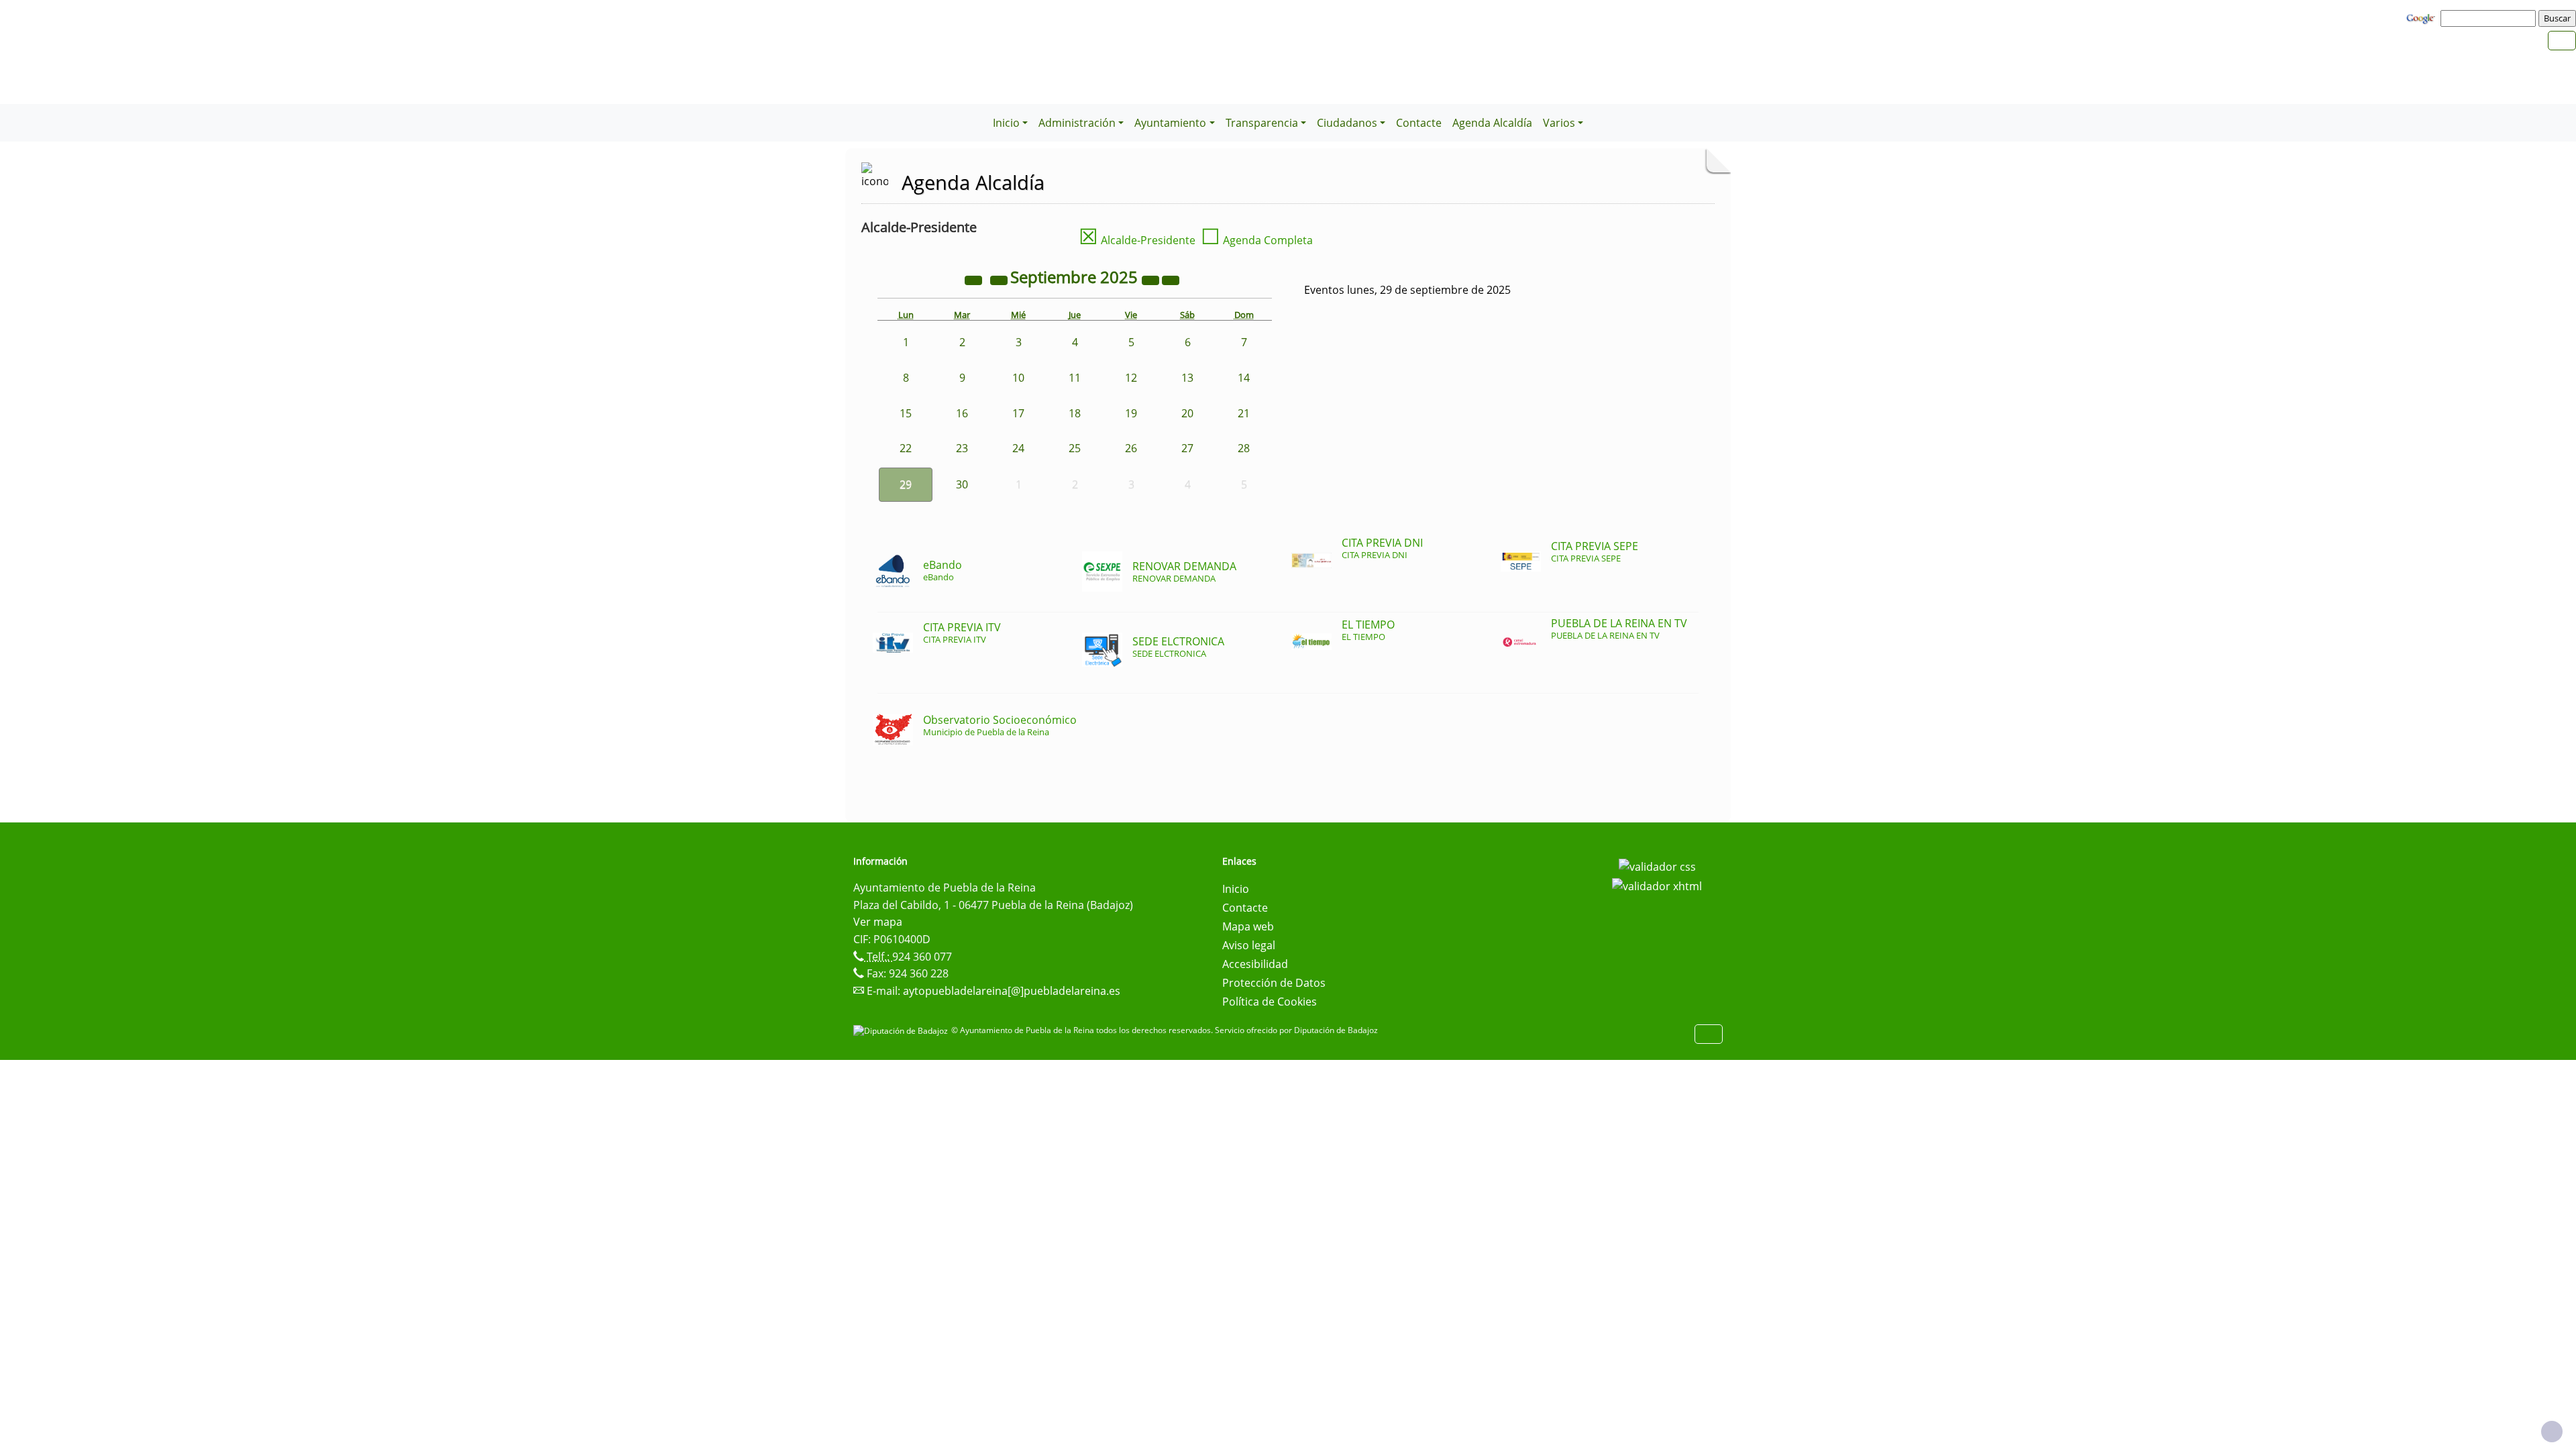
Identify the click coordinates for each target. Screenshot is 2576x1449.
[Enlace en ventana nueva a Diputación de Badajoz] (902, 1030)
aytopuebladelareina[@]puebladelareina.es (1012, 991)
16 (962, 413)
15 (906, 413)
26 (1131, 448)
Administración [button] (1077, 123)
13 (1187, 378)
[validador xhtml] (1657, 885)
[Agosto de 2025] (1000, 279)
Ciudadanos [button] (1347, 123)
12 (1131, 378)
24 (1018, 448)
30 (962, 484)
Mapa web (1248, 926)
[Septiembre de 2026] (1152, 279)
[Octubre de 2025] (1171, 279)
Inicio (1236, 889)
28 (1244, 448)
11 (1075, 378)
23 (962, 448)
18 (1075, 413)
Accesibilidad (1255, 964)
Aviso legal (1249, 945)
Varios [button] (1559, 123)
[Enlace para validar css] (1657, 865)
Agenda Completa (1257, 240)
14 (1244, 378)
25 (1075, 448)
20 (1187, 413)
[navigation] (2490, 18)
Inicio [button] (1006, 123)
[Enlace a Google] (2422, 17)
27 (1187, 448)
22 (906, 448)
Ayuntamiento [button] (1170, 123)
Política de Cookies (1270, 1002)
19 (1131, 413)
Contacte (1419, 123)
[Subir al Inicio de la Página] (2552, 1432)
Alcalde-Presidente (1137, 240)
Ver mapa (878, 922)
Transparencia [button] (1262, 123)
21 (1244, 413)
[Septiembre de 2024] (975, 279)
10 (1018, 378)
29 (906, 484)
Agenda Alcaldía (1492, 123)
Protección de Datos (1274, 983)
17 (1018, 413)
